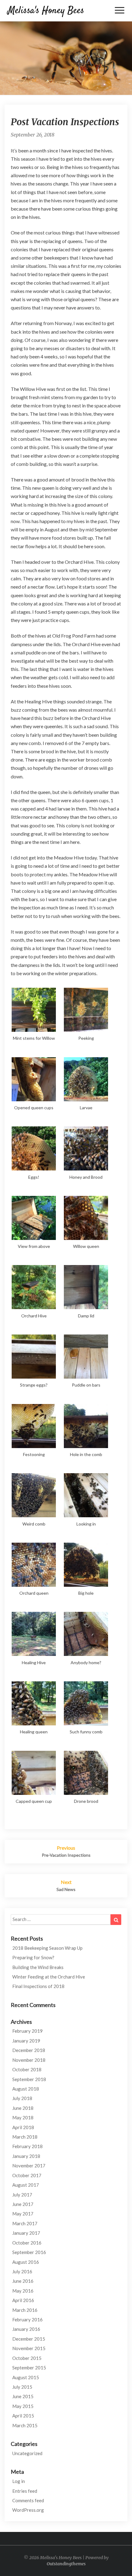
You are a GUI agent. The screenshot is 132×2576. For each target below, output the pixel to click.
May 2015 (23, 2406)
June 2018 (23, 2108)
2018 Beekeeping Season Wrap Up (47, 1948)
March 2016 (25, 2310)
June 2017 (23, 2204)
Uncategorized (27, 2453)
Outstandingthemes (66, 2564)
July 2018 (22, 2098)
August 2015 (26, 2377)
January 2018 (26, 2156)
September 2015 (29, 2368)
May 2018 (23, 2117)
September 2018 (29, 2079)
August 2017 (26, 2185)
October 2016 (27, 2243)
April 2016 (23, 2300)
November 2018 (29, 2060)
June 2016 (23, 2281)
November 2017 (29, 2166)
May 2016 (23, 2291)
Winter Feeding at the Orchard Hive (49, 1977)
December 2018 (29, 2050)
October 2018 (27, 2069)
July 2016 (22, 2271)
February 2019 (27, 2031)
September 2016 (29, 2252)
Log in (19, 2481)
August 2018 (26, 2089)
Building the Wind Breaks (38, 1967)
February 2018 (27, 2146)
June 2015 (23, 2396)
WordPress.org (28, 2510)
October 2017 (27, 2175)
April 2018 (23, 2127)
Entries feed (25, 2491)
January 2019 (26, 2041)
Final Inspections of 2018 (38, 1986)
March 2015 (25, 2425)
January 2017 (26, 2233)
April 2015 (23, 2416)
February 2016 (27, 2320)
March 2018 (25, 2137)
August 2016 (26, 2262)
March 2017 (25, 2223)
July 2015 (22, 2387)
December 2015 (29, 2339)
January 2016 (26, 2329)
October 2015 (27, 2358)
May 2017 (23, 2214)
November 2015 (29, 2348)
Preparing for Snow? (33, 1957)
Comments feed (28, 2500)
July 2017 (22, 2195)
